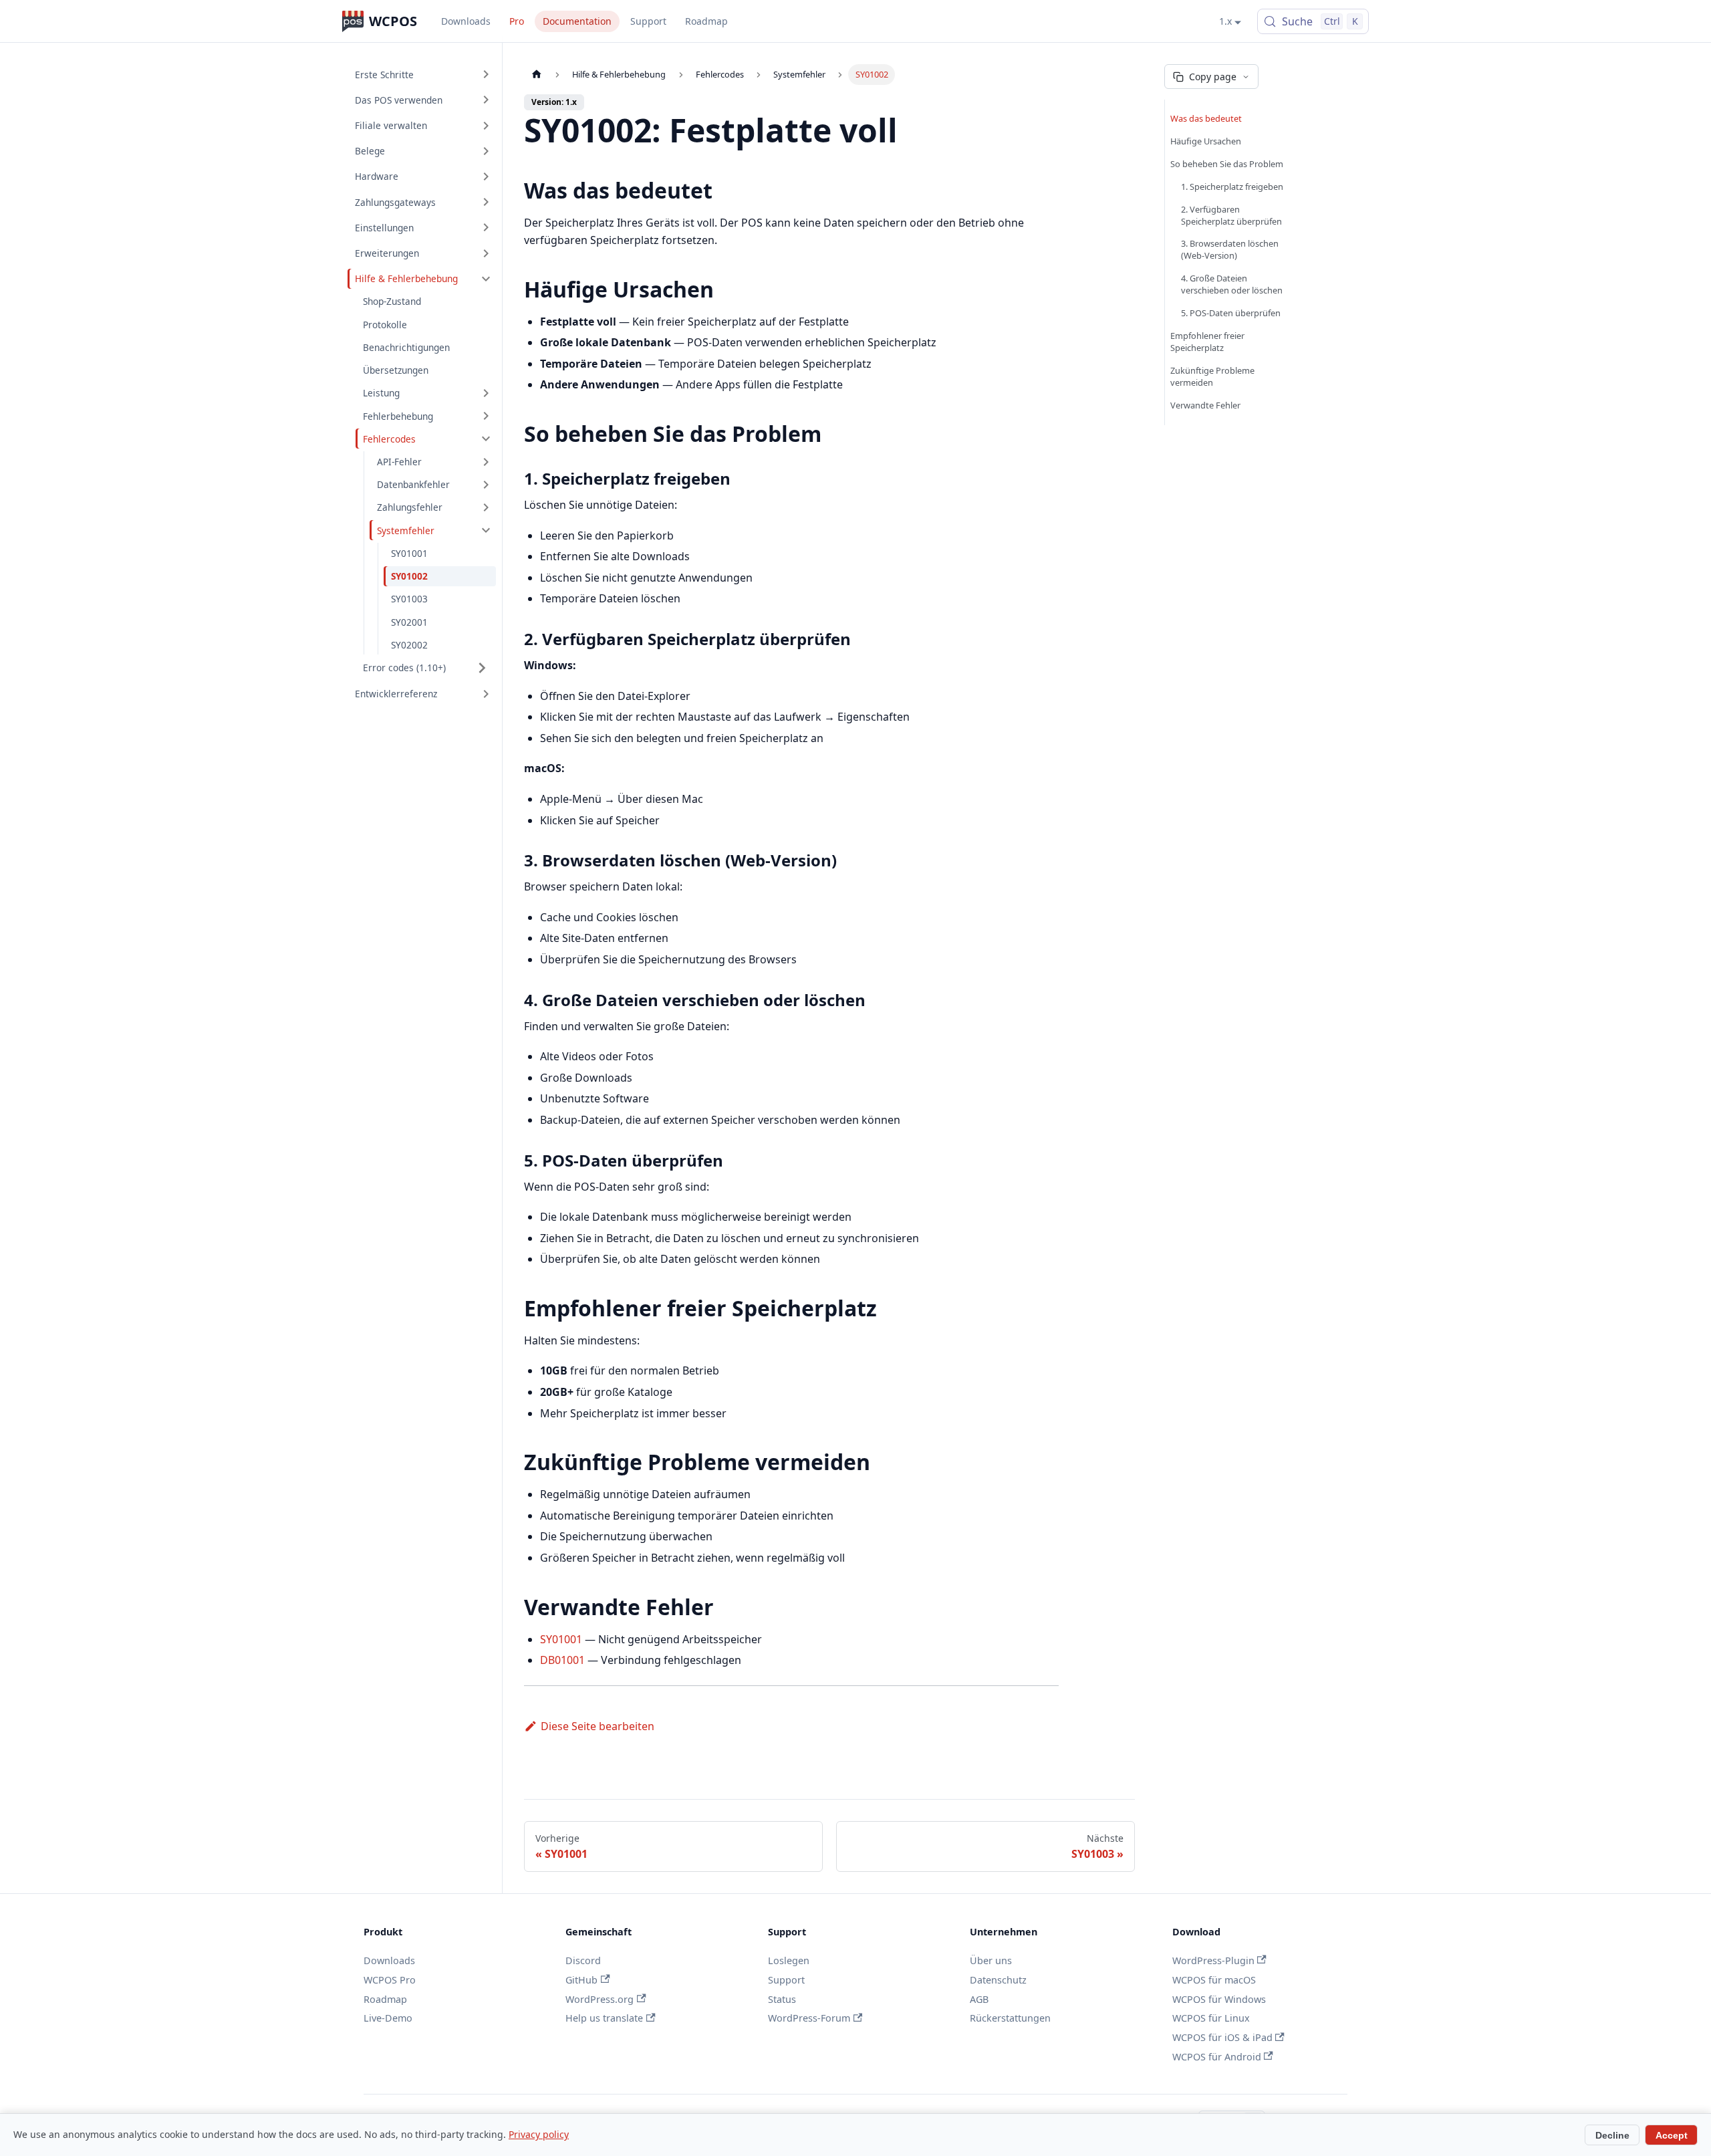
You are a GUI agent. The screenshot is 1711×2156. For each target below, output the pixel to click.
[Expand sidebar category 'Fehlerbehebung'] (486, 416)
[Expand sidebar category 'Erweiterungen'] (486, 253)
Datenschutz (998, 1980)
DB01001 (562, 1660)
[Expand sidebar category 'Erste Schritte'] (486, 74)
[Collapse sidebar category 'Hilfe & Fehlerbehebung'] (486, 279)
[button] (426, 668)
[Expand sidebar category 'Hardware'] (486, 176)
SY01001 (561, 1639)
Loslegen (789, 1960)
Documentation (577, 21)
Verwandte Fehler (1205, 405)
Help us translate (604, 2018)
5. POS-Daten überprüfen (1231, 313)
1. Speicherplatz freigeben (1232, 187)
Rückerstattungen (1010, 2018)
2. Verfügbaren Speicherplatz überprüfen (1231, 215)
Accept (1672, 2135)
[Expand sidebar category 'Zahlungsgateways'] (486, 202)
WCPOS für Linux (1211, 2018)
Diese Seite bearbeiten (598, 1726)
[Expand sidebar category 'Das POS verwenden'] (486, 100)
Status (782, 1999)
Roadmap (706, 21)
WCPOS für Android (1217, 2057)
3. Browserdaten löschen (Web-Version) (1230, 249)
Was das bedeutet (1206, 118)
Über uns (991, 1960)
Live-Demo (388, 2018)
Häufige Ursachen (1206, 141)
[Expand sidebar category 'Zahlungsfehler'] (486, 507)
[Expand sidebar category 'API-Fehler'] (486, 462)
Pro (517, 21)
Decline (1612, 2135)
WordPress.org (600, 1999)
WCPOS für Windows (1219, 1999)
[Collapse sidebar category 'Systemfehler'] (486, 530)
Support (648, 21)
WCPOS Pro (390, 1980)
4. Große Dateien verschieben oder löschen (1232, 284)
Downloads (466, 21)
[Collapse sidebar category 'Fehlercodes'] (486, 439)
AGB (979, 1999)
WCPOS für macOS (1214, 1980)
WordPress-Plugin (1213, 1960)
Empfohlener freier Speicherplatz (1207, 342)
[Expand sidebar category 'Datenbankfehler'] (486, 485)
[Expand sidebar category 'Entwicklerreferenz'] (486, 694)
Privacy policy (539, 2134)
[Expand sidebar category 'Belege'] (486, 151)
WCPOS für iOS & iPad (1222, 2037)
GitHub (581, 1980)
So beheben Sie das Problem (1227, 164)
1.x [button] (1225, 21)
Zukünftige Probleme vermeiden (1212, 376)
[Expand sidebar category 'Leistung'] (486, 393)
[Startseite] (537, 75)
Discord (583, 1960)
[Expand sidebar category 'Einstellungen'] (486, 227)
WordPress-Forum (809, 2018)
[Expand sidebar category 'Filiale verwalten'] (486, 125)
